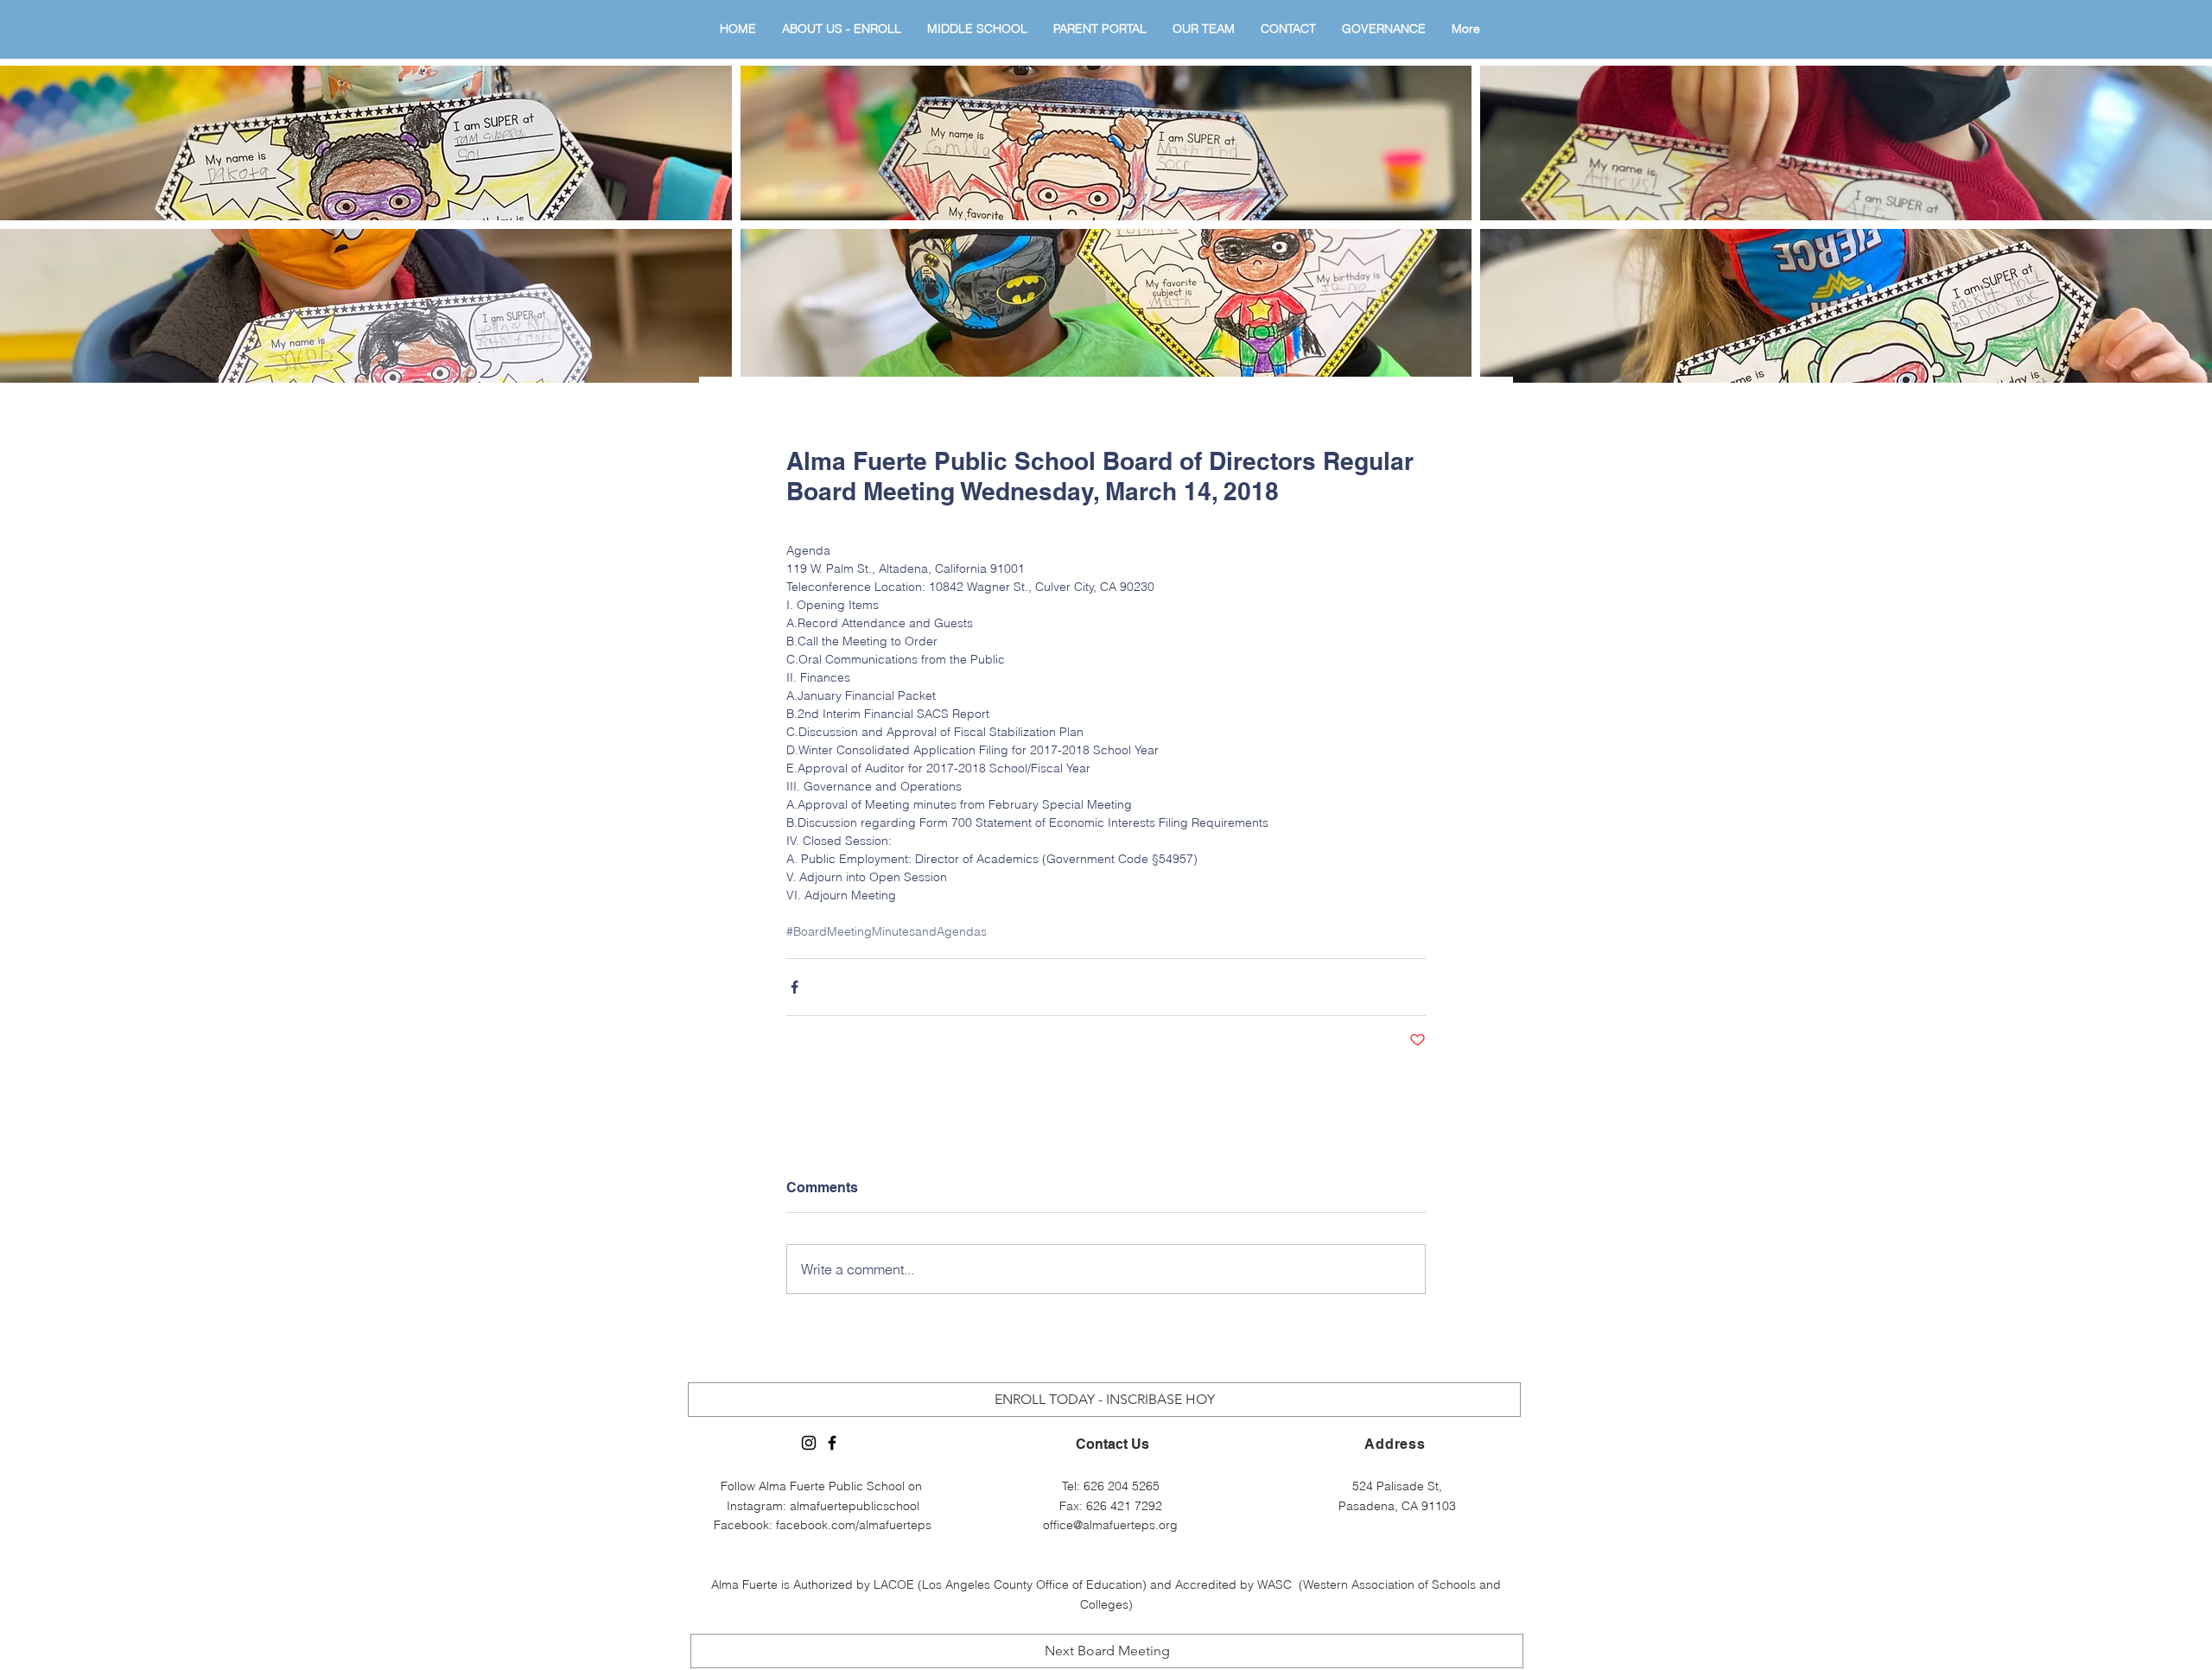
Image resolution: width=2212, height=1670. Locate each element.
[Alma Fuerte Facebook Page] (832, 1443)
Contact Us (1112, 1444)
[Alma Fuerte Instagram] (809, 1443)
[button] (366, 143)
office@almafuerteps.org (1110, 1525)
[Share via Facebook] (795, 987)
